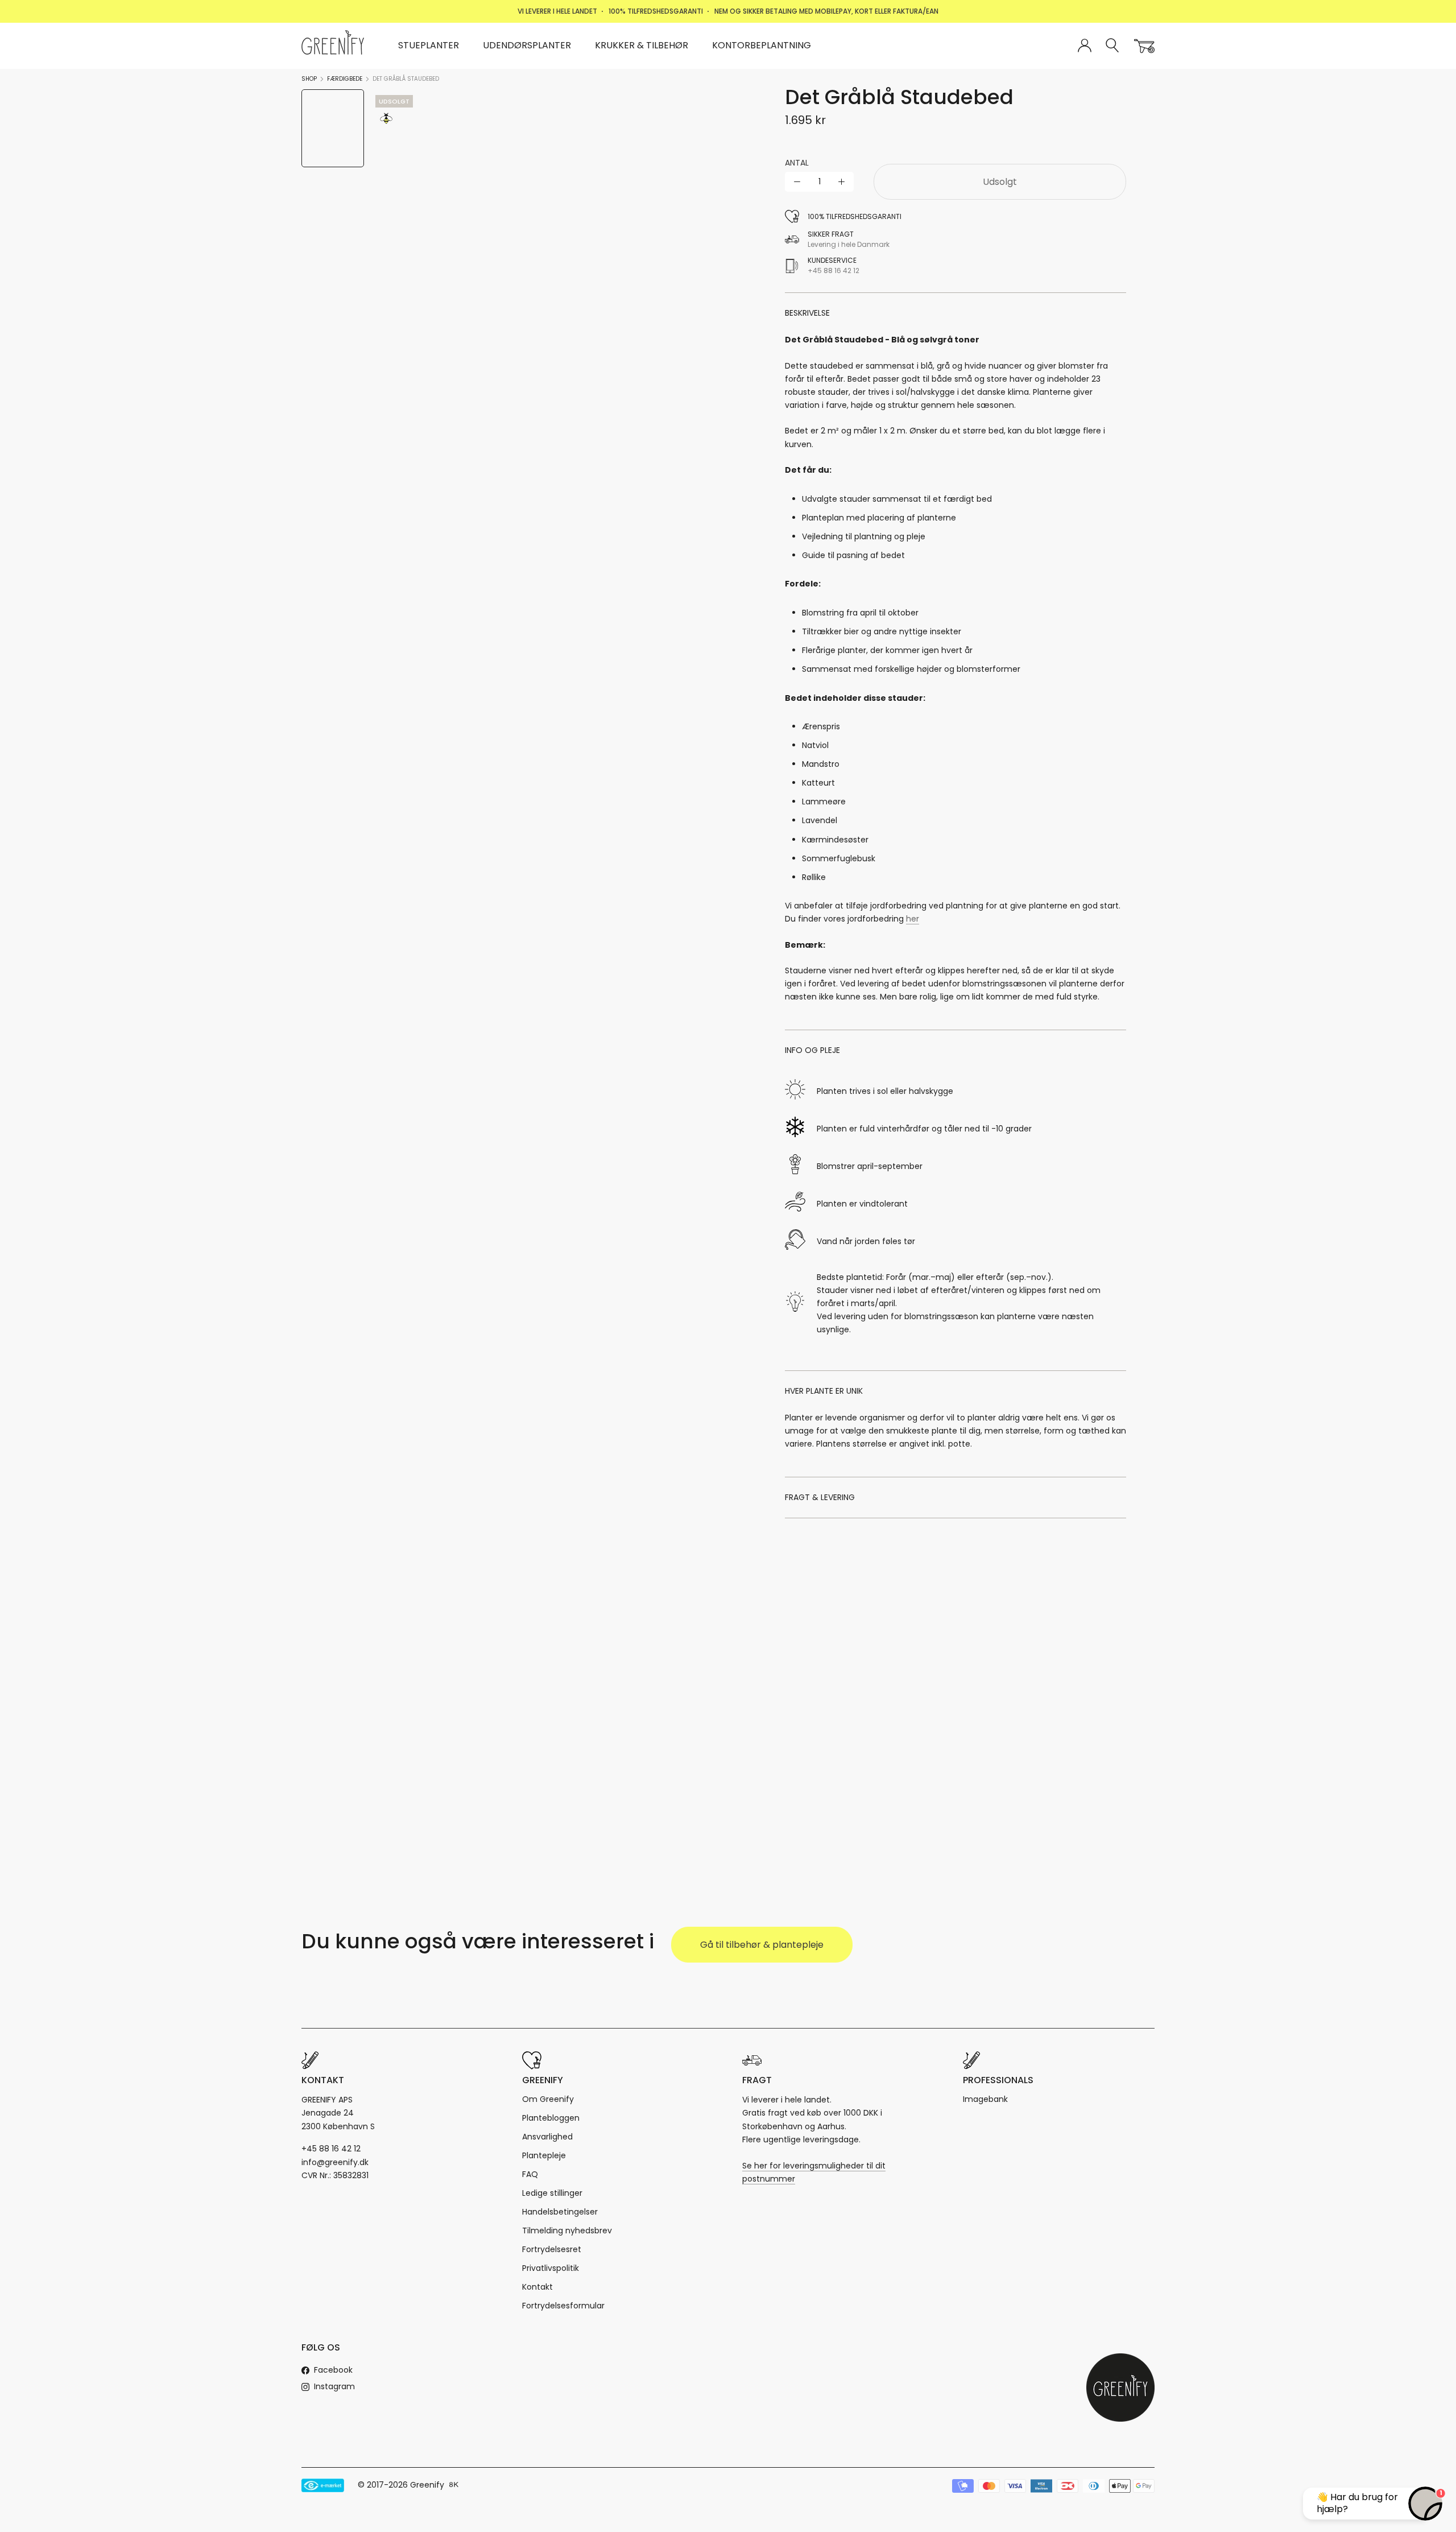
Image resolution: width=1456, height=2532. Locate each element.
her (913, 919)
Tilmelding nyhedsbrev (567, 2231)
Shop (309, 79)
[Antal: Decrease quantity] (797, 182)
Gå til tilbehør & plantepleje (762, 1945)
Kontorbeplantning (762, 45)
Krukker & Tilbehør (642, 45)
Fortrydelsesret (552, 2249)
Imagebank (985, 2099)
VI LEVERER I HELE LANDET (557, 11)
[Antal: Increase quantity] (841, 182)
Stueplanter (429, 45)
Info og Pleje (812, 1050)
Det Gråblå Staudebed (406, 79)
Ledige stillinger (552, 2193)
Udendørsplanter (527, 45)
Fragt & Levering (820, 1497)
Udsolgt (1000, 182)
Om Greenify (548, 2099)
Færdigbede (345, 79)
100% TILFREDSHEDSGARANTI (656, 11)
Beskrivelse (807, 313)
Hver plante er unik (824, 1391)
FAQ (530, 2174)
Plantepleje (544, 2155)
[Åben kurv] (1144, 46)
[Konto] (1085, 46)
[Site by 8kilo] (454, 2485)
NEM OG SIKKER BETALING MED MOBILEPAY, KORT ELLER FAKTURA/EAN (826, 11)
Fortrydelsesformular (563, 2306)
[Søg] (1113, 46)
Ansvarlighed (547, 2137)
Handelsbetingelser (560, 2212)
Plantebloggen (551, 2118)
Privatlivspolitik (551, 2268)
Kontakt (537, 2287)
